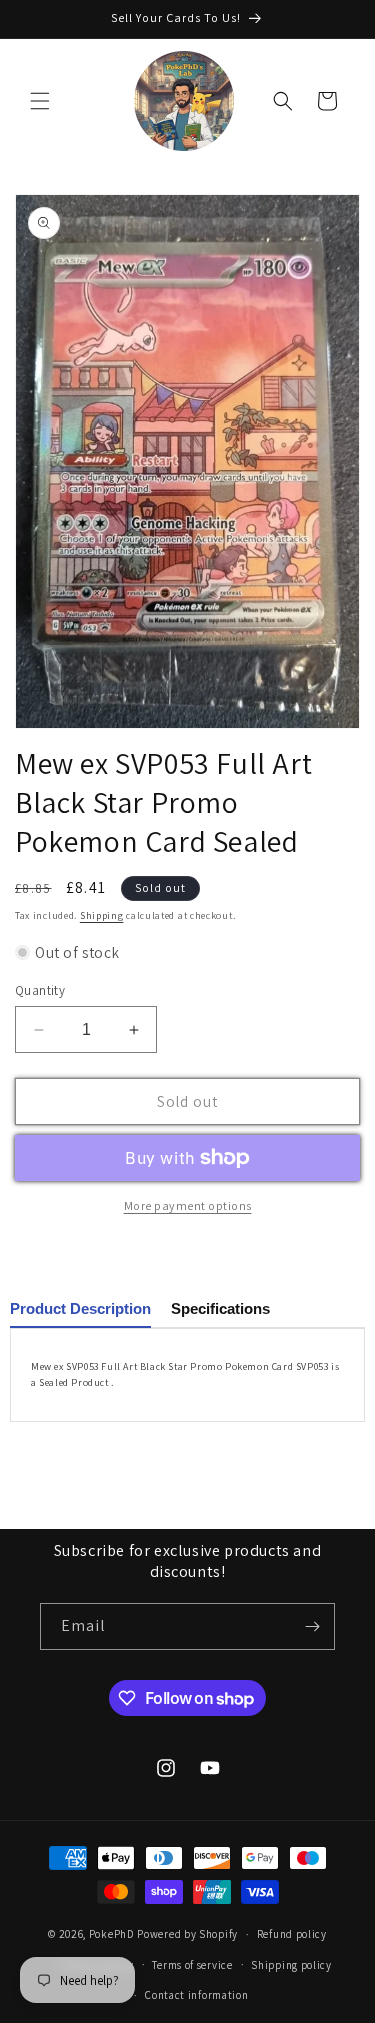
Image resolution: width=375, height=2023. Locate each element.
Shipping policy (291, 1965)
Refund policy (292, 1934)
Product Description (80, 1308)
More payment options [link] (188, 1205)
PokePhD (112, 1934)
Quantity (40, 990)
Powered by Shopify (187, 1934)
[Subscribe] (312, 1626)
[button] (40, 101)
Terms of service (192, 1965)
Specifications (220, 1308)
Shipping (102, 915)
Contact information (196, 1995)
